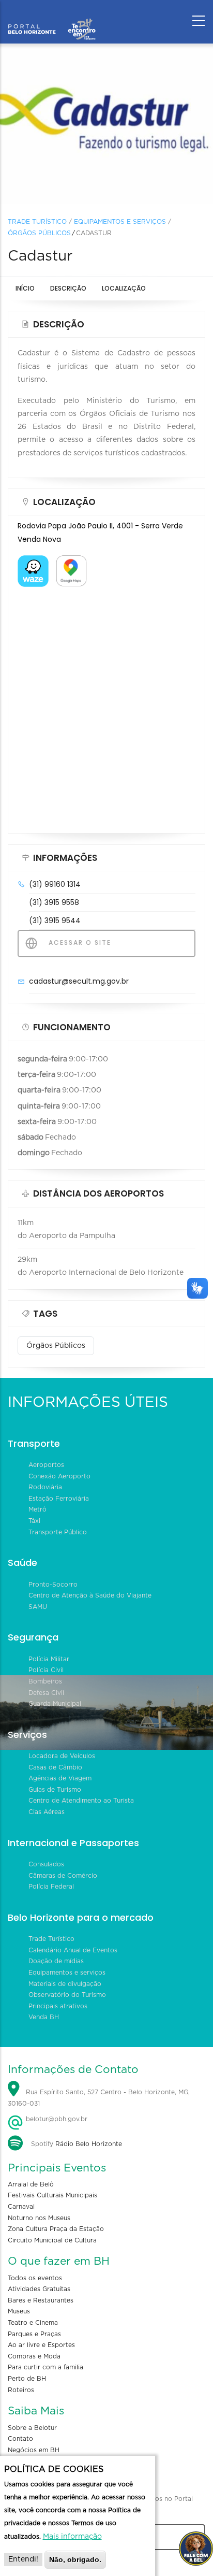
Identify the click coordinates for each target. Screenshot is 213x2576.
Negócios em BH (34, 2450)
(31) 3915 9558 (54, 902)
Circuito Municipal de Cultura (52, 2240)
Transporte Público (58, 1532)
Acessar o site (79, 942)
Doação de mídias (56, 1961)
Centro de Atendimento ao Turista (81, 1801)
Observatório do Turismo (67, 1995)
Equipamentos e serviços (67, 1973)
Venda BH (44, 2017)
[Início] (52, 18)
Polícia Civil (46, 1670)
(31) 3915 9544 (55, 920)
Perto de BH (27, 2379)
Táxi (34, 1521)
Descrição (68, 288)
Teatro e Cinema (33, 2323)
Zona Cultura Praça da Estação (56, 2229)
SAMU (38, 1607)
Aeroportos (46, 1465)
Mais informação (72, 2537)
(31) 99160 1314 (55, 884)
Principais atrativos (58, 2006)
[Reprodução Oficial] (106, 124)
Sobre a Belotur (32, 2428)
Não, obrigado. (75, 2559)
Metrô (37, 1509)
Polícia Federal (51, 1887)
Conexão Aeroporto (59, 1476)
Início (25, 288)
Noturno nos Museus (39, 2218)
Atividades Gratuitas (39, 2289)
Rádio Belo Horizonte (89, 2144)
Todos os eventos (35, 2278)
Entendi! (23, 2559)
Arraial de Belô (31, 2184)
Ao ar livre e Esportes (41, 2345)
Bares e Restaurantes (41, 2300)
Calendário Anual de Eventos (73, 1950)
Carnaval (21, 2207)
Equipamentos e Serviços (120, 222)
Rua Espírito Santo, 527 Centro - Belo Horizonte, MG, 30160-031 (99, 2098)
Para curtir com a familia (45, 2367)
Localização (124, 288)
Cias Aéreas (47, 1812)
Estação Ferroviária (59, 1499)
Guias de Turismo (55, 1790)
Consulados (46, 1864)
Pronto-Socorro (53, 1585)
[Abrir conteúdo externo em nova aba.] (33, 562)
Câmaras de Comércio (63, 1876)
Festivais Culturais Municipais (52, 2195)
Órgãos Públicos (39, 233)
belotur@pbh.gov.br (56, 2119)
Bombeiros (45, 1681)
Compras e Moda (34, 2356)
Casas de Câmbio (55, 1767)
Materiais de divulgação (65, 1984)
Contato (20, 2439)
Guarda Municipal (55, 1704)
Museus (19, 2311)
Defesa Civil (46, 1693)
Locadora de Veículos (62, 1756)
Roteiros (21, 2390)
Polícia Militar (49, 1659)
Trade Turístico (37, 222)
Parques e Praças (34, 2334)
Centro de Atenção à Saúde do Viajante (90, 1595)
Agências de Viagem (60, 1778)
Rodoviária (45, 1487)
